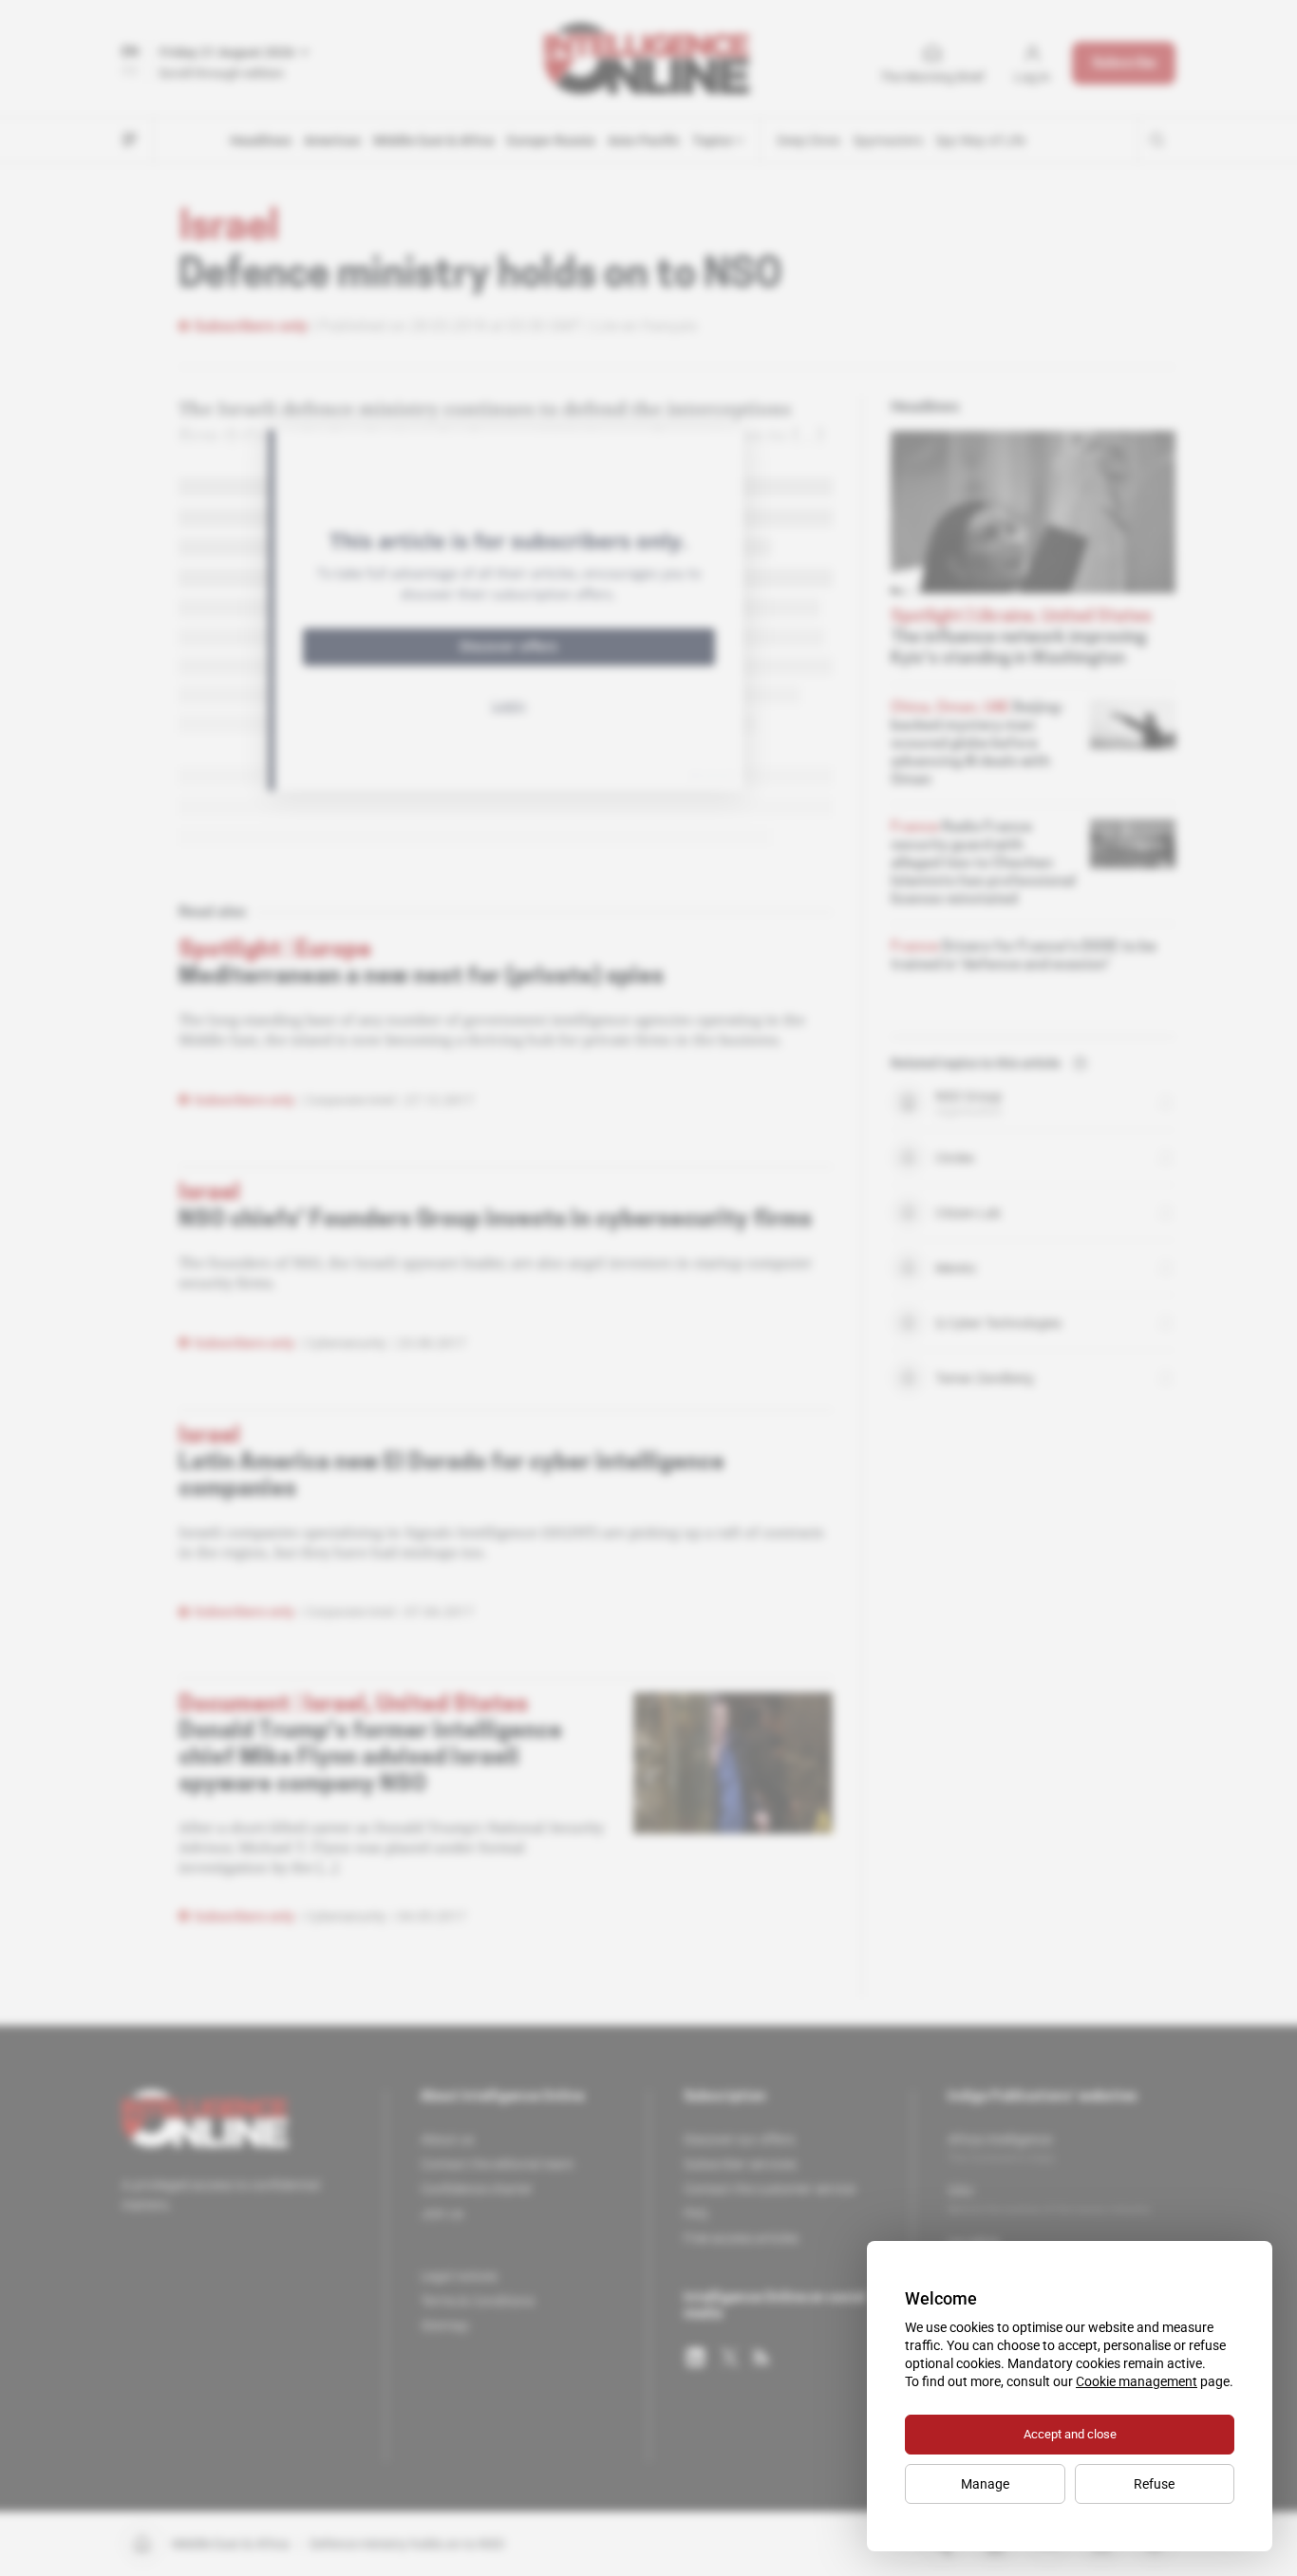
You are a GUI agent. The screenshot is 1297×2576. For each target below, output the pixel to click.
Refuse (1154, 2484)
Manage (985, 2484)
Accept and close (1070, 2434)
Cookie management (1137, 2381)
